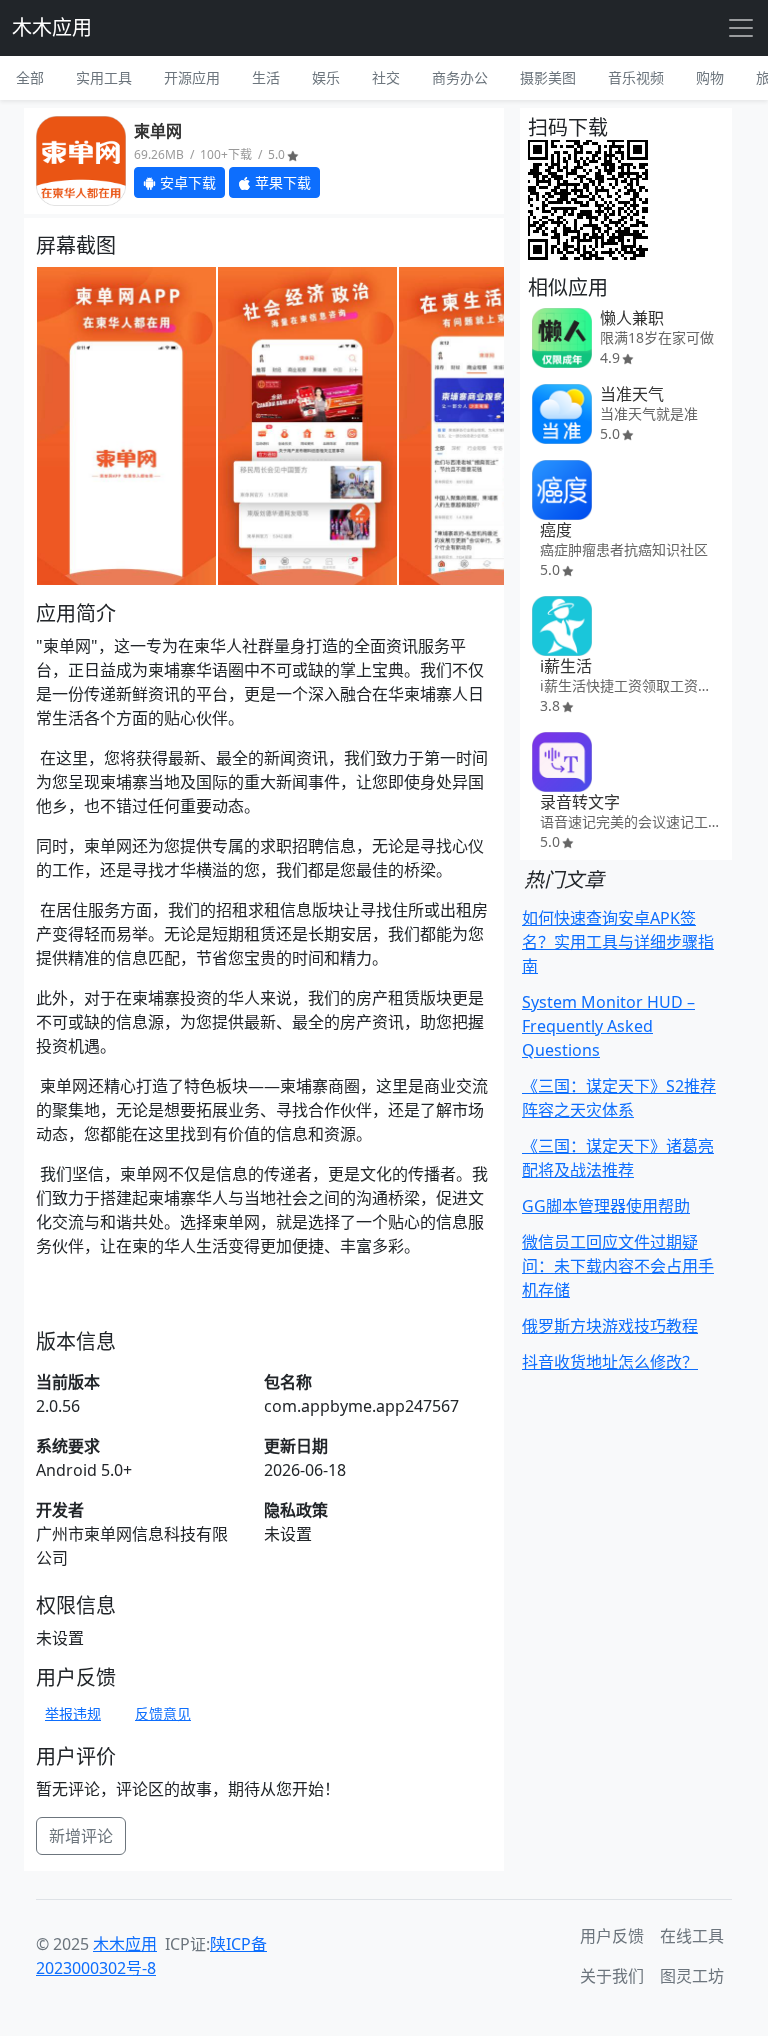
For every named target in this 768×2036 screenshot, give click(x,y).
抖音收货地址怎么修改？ (610, 1362)
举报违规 (73, 1713)
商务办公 (460, 77)
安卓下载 (186, 182)
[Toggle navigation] (741, 28)
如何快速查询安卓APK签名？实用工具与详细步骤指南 (618, 942)
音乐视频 (636, 77)
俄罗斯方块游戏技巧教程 (610, 1326)
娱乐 (326, 77)
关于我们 (612, 1976)
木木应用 (52, 27)
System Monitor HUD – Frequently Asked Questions (608, 1026)
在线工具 (692, 1936)
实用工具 (104, 77)
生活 (266, 77)
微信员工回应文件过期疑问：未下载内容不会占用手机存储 (618, 1266)
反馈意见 (163, 1713)
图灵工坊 (692, 1976)
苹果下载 (281, 182)
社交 (386, 77)
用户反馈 (612, 1936)
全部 (30, 77)
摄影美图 (548, 77)
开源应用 (192, 77)
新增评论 (81, 1836)
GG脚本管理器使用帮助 (606, 1206)
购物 (710, 77)
